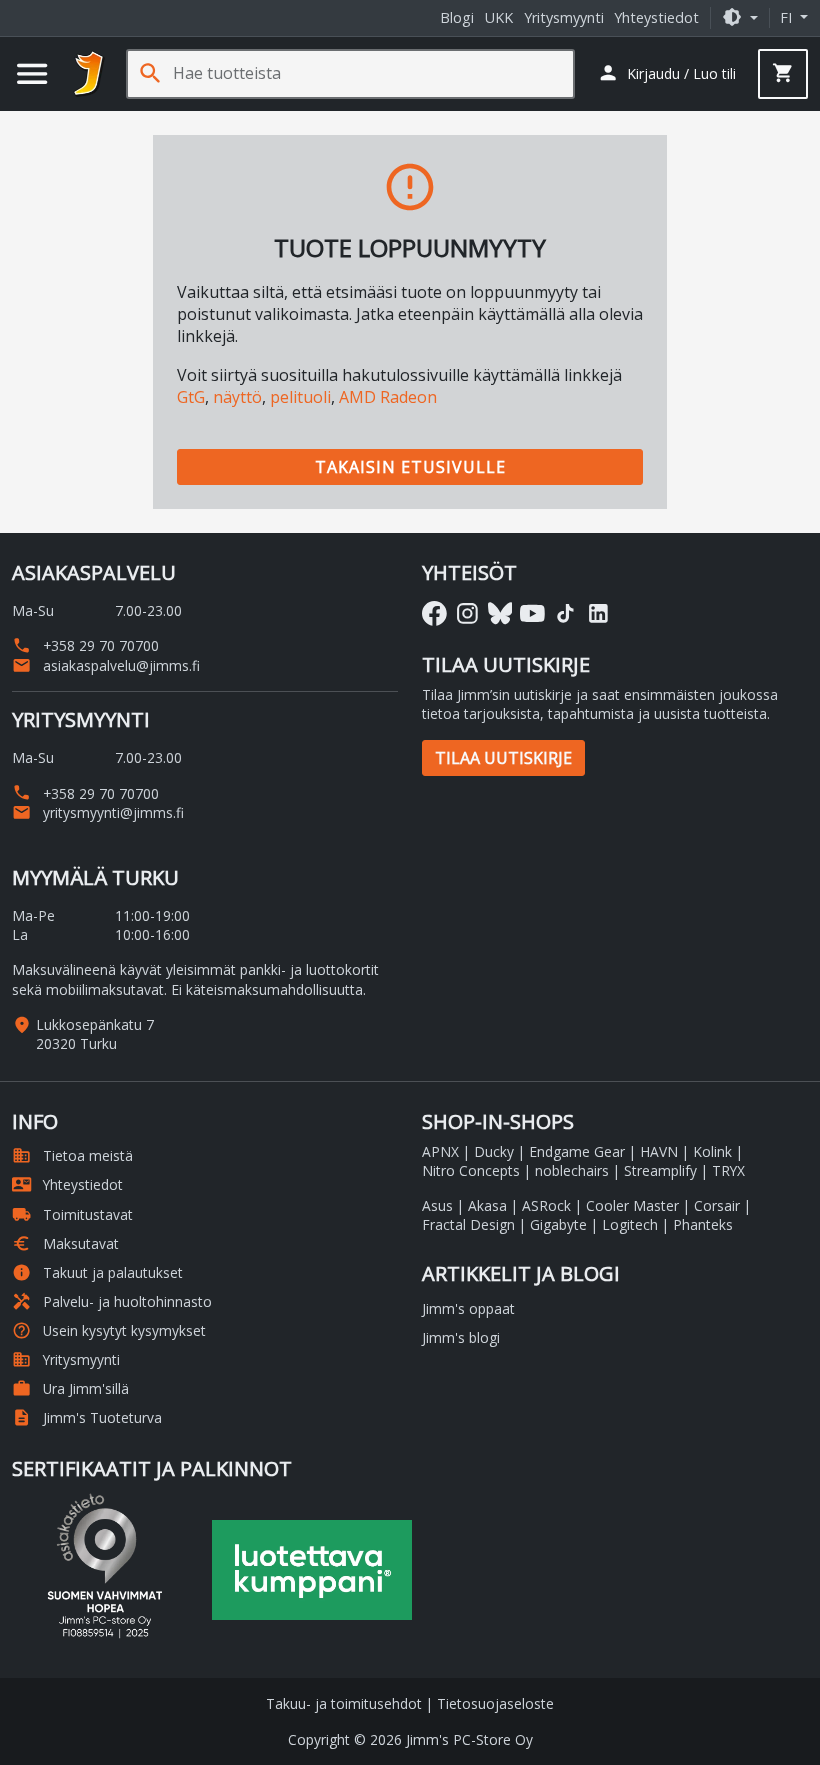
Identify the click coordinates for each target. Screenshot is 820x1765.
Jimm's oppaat (468, 1308)
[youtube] (532, 613)
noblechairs (572, 1170)
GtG (191, 397)
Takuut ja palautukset (97, 1272)
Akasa (487, 1205)
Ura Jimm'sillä (70, 1388)
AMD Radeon (388, 397)
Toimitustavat (72, 1214)
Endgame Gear (577, 1151)
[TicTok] (565, 613)
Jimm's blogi (461, 1337)
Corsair (717, 1205)
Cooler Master (632, 1205)
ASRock (546, 1205)
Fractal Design (468, 1224)
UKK (499, 17)
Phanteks (703, 1224)
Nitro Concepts (471, 1170)
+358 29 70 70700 (85, 645)
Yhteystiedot (656, 17)
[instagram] (467, 613)
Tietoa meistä (72, 1155)
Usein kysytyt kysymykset (109, 1330)
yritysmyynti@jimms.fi (98, 812)
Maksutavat (65, 1243)
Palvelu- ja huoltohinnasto (112, 1301)
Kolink (712, 1151)
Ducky (494, 1151)
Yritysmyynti (564, 17)
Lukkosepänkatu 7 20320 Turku (95, 1034)
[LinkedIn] (598, 613)
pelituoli (300, 397)
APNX (440, 1151)
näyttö (237, 397)
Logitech (630, 1224)
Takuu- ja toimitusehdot (344, 1703)
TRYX (728, 1170)
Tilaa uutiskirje (503, 758)
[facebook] (434, 613)
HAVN (659, 1151)
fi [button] (788, 17)
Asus (437, 1205)
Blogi (457, 17)
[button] (740, 17)
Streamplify (660, 1170)
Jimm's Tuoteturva (87, 1417)
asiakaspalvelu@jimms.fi (106, 665)
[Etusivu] (89, 74)
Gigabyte (558, 1224)
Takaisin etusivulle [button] (410, 467)
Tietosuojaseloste (495, 1703)
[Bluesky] (500, 613)
